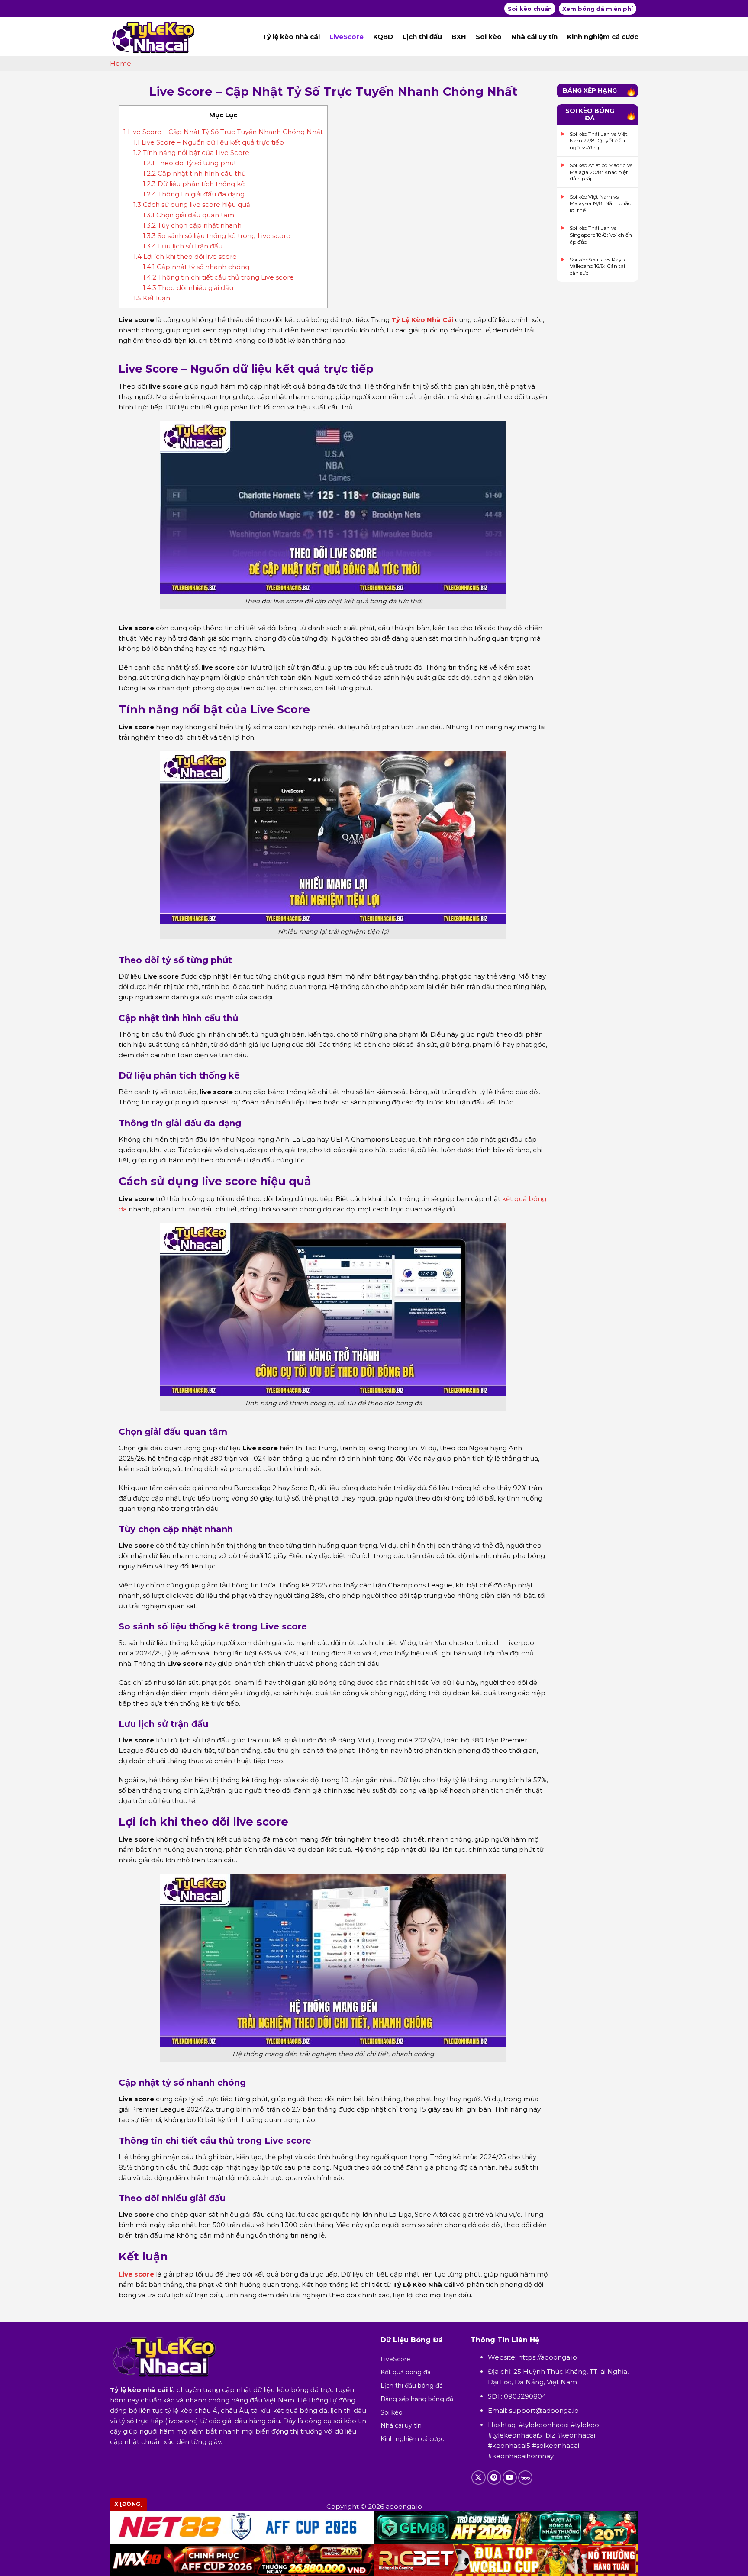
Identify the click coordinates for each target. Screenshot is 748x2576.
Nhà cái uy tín (534, 37)
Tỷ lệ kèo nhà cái (291, 37)
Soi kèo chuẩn (530, 9)
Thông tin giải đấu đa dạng (194, 194)
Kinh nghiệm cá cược (603, 37)
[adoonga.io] (153, 37)
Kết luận (152, 298)
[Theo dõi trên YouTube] (510, 2478)
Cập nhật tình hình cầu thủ (194, 173)
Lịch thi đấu (422, 37)
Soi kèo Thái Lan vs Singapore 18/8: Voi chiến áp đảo (601, 235)
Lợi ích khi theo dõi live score (185, 256)
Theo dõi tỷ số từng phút (190, 163)
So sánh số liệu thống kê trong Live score (217, 236)
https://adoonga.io (548, 2357)
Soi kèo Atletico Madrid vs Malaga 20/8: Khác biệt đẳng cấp (601, 172)
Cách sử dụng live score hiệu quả (192, 204)
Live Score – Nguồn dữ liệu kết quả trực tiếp (209, 142)
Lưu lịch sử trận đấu (183, 246)
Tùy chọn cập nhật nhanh (192, 225)
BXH (459, 37)
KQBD (383, 37)
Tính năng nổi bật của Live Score (191, 153)
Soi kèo (489, 37)
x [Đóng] (129, 2504)
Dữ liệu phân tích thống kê (194, 184)
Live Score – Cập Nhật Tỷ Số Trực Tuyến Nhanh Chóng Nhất (223, 132)
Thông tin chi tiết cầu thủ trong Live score (218, 277)
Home (121, 63)
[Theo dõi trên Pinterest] (494, 2478)
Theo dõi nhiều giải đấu (188, 288)
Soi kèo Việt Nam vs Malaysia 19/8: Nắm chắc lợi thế (600, 203)
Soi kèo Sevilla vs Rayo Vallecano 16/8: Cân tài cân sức (597, 266)
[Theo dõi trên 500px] (525, 2478)
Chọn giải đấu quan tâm (189, 215)
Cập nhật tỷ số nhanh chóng (196, 267)
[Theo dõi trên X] (479, 2478)
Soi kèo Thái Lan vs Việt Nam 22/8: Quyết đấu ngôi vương (599, 141)
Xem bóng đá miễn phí (598, 9)
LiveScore (347, 37)
